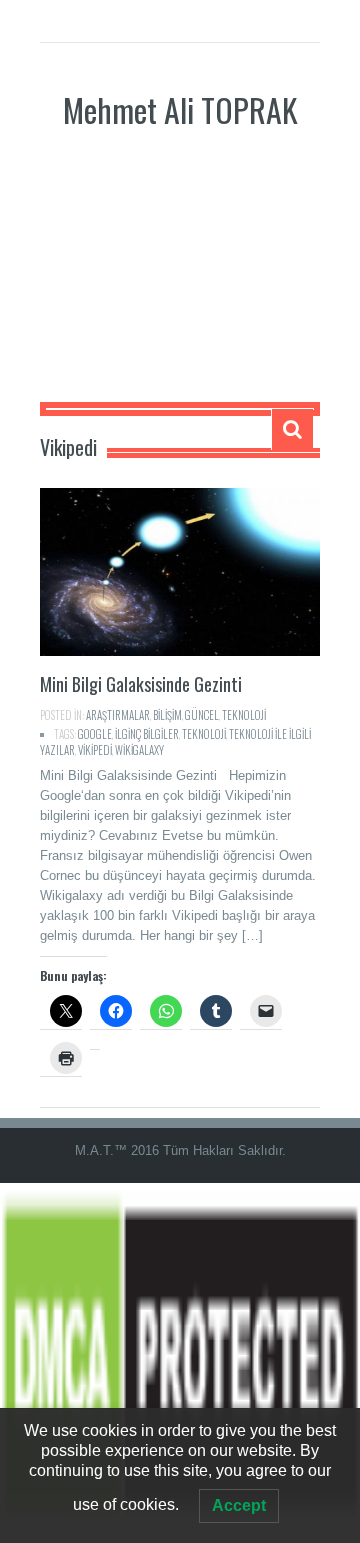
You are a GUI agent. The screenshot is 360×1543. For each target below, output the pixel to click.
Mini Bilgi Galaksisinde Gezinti (141, 684)
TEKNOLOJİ (244, 715)
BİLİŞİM (167, 715)
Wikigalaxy (139, 750)
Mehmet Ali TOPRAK (180, 109)
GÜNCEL (202, 715)
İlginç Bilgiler (147, 734)
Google (95, 734)
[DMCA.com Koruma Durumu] (180, 1362)
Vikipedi (95, 750)
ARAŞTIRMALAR (118, 715)
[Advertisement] (180, 282)
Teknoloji (204, 734)
